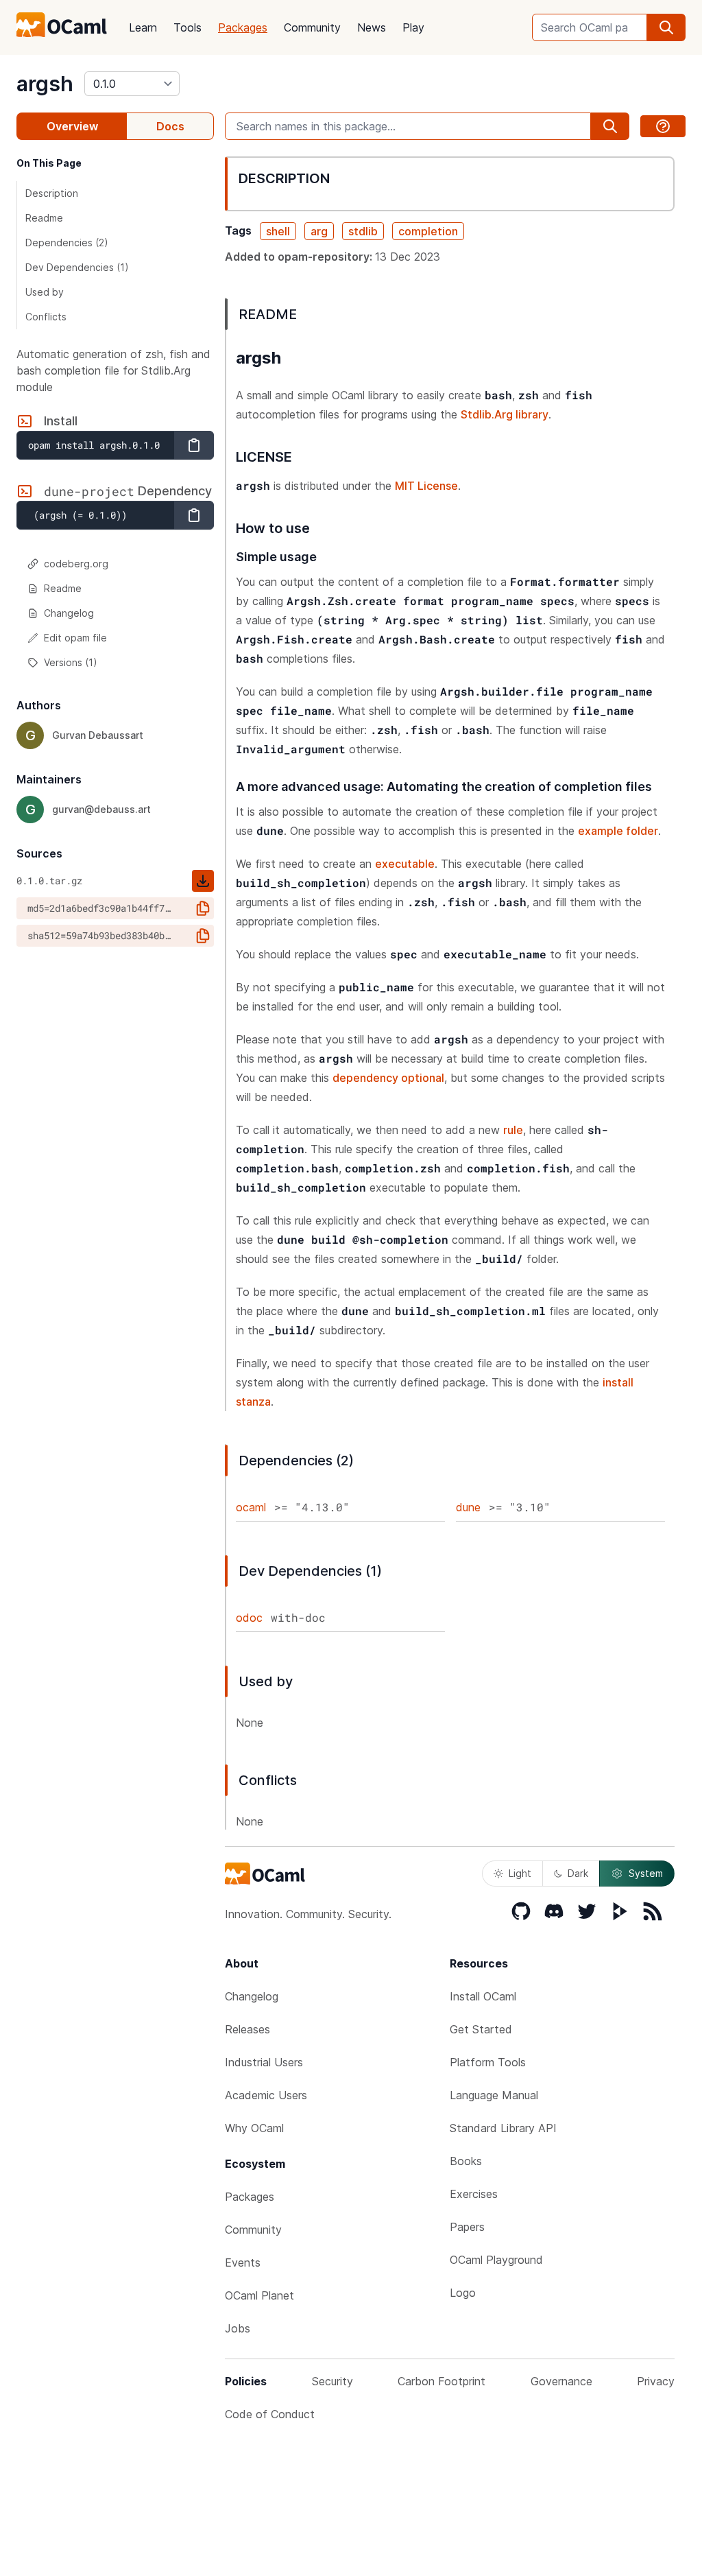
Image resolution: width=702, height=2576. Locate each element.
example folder (618, 831)
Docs (170, 126)
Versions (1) (71, 662)
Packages (243, 27)
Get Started (481, 2029)
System (646, 1873)
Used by (45, 292)
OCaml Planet (259, 2295)
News (372, 27)
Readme (44, 218)
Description (52, 193)
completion (428, 231)
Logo (463, 2293)
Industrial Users (264, 2062)
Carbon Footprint (441, 2381)
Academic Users (266, 2095)
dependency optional (388, 1078)
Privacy (656, 2381)
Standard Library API (503, 2128)
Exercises (474, 2194)
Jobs (238, 2328)
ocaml (251, 1507)
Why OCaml (254, 2128)
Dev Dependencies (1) (77, 267)
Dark (578, 1873)
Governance (561, 2381)
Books (466, 2161)
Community (312, 27)
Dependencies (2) (67, 243)
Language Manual (494, 2095)
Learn (143, 27)
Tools (187, 27)
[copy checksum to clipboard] (203, 908)
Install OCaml (483, 1996)
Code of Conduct (270, 2414)
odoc (249, 1618)
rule (513, 1130)
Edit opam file (75, 638)
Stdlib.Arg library (505, 414)
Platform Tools (488, 2062)
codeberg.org (76, 564)
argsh (45, 84)
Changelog (69, 613)
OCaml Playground (496, 2260)
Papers (467, 2227)
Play (413, 27)
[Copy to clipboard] (194, 445)
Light (520, 1873)
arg (319, 231)
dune (468, 1507)
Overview (72, 126)
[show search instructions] (663, 126)
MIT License (426, 486)
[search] (666, 27)
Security (332, 2381)
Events (243, 2262)
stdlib (363, 231)
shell (278, 231)
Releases (247, 2029)
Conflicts (46, 317)
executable (405, 864)
